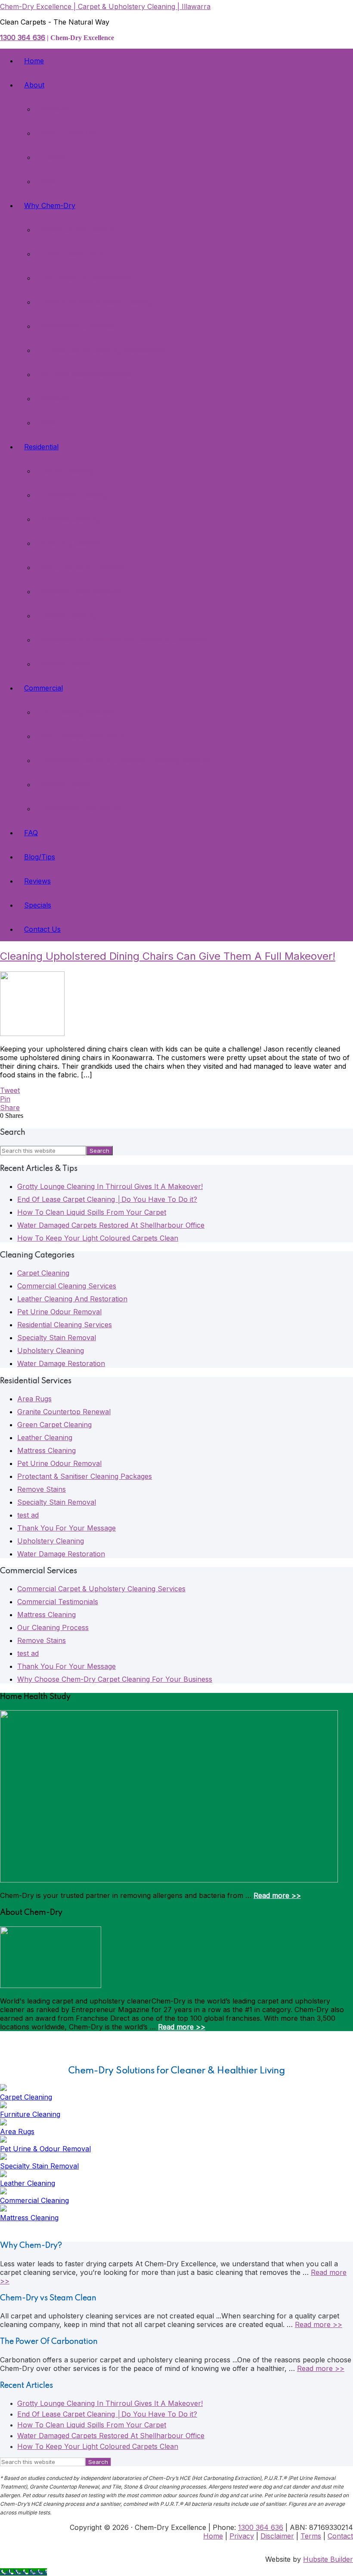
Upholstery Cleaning (51, 1350)
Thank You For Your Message (67, 1528)
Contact (340, 2536)
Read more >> (277, 1895)
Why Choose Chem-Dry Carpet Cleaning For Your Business (115, 1679)
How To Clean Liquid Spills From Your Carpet (92, 1212)
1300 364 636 (23, 37)
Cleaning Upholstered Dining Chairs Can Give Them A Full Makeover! (168, 956)
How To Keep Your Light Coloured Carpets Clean (98, 1238)
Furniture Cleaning (30, 2114)
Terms (311, 2536)
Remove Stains (42, 1489)
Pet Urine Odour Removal (59, 1312)
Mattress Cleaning (46, 1450)
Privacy (242, 2536)
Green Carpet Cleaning (54, 1425)
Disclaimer (277, 2536)
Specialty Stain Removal (57, 1338)
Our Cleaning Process (53, 1627)
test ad (28, 1515)
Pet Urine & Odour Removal (45, 2149)
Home (213, 2536)
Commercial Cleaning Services (67, 1286)
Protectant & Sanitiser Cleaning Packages (85, 1476)
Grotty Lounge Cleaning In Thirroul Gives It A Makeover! (110, 1186)
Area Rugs (34, 1399)
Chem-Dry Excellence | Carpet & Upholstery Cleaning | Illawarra (105, 6)
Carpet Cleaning (43, 1273)
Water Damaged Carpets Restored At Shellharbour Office (111, 1225)
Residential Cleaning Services (65, 1325)
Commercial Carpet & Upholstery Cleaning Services (101, 1589)
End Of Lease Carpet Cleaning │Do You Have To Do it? (107, 1199)
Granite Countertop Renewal (64, 1412)
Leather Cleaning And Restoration (72, 1299)
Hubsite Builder (328, 2559)
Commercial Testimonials (58, 1602)
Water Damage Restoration (61, 1363)
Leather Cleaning (45, 1437)
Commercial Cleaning (34, 2200)
